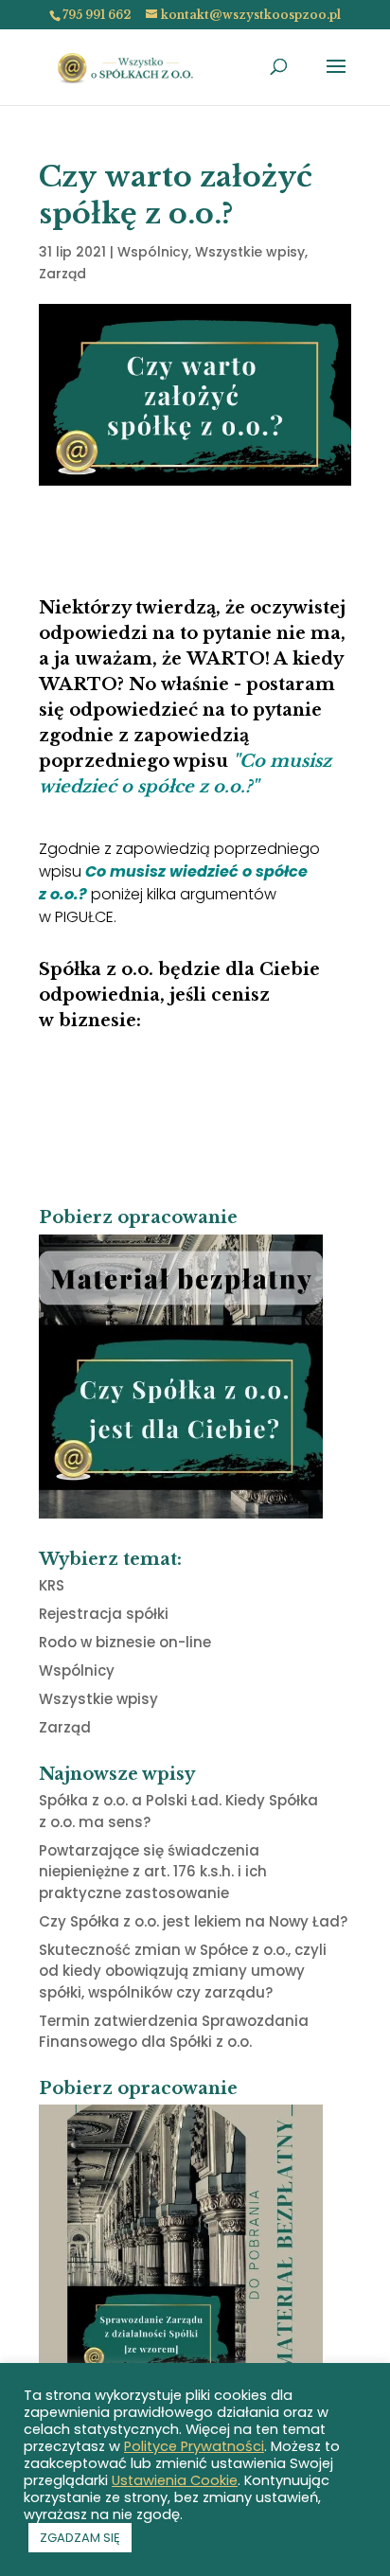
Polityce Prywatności (194, 2446)
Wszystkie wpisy (250, 252)
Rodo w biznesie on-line (125, 1642)
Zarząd (62, 274)
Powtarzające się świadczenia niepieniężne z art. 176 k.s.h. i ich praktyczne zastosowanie (153, 1872)
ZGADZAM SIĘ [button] (80, 2538)
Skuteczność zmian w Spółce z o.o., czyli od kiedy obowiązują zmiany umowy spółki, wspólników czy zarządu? (183, 1971)
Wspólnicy (153, 252)
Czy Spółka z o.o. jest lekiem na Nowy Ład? (193, 1921)
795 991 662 (97, 15)
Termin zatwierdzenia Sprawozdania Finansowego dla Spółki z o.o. (174, 2032)
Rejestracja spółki (104, 1614)
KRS (52, 1585)
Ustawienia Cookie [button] (175, 2480)
